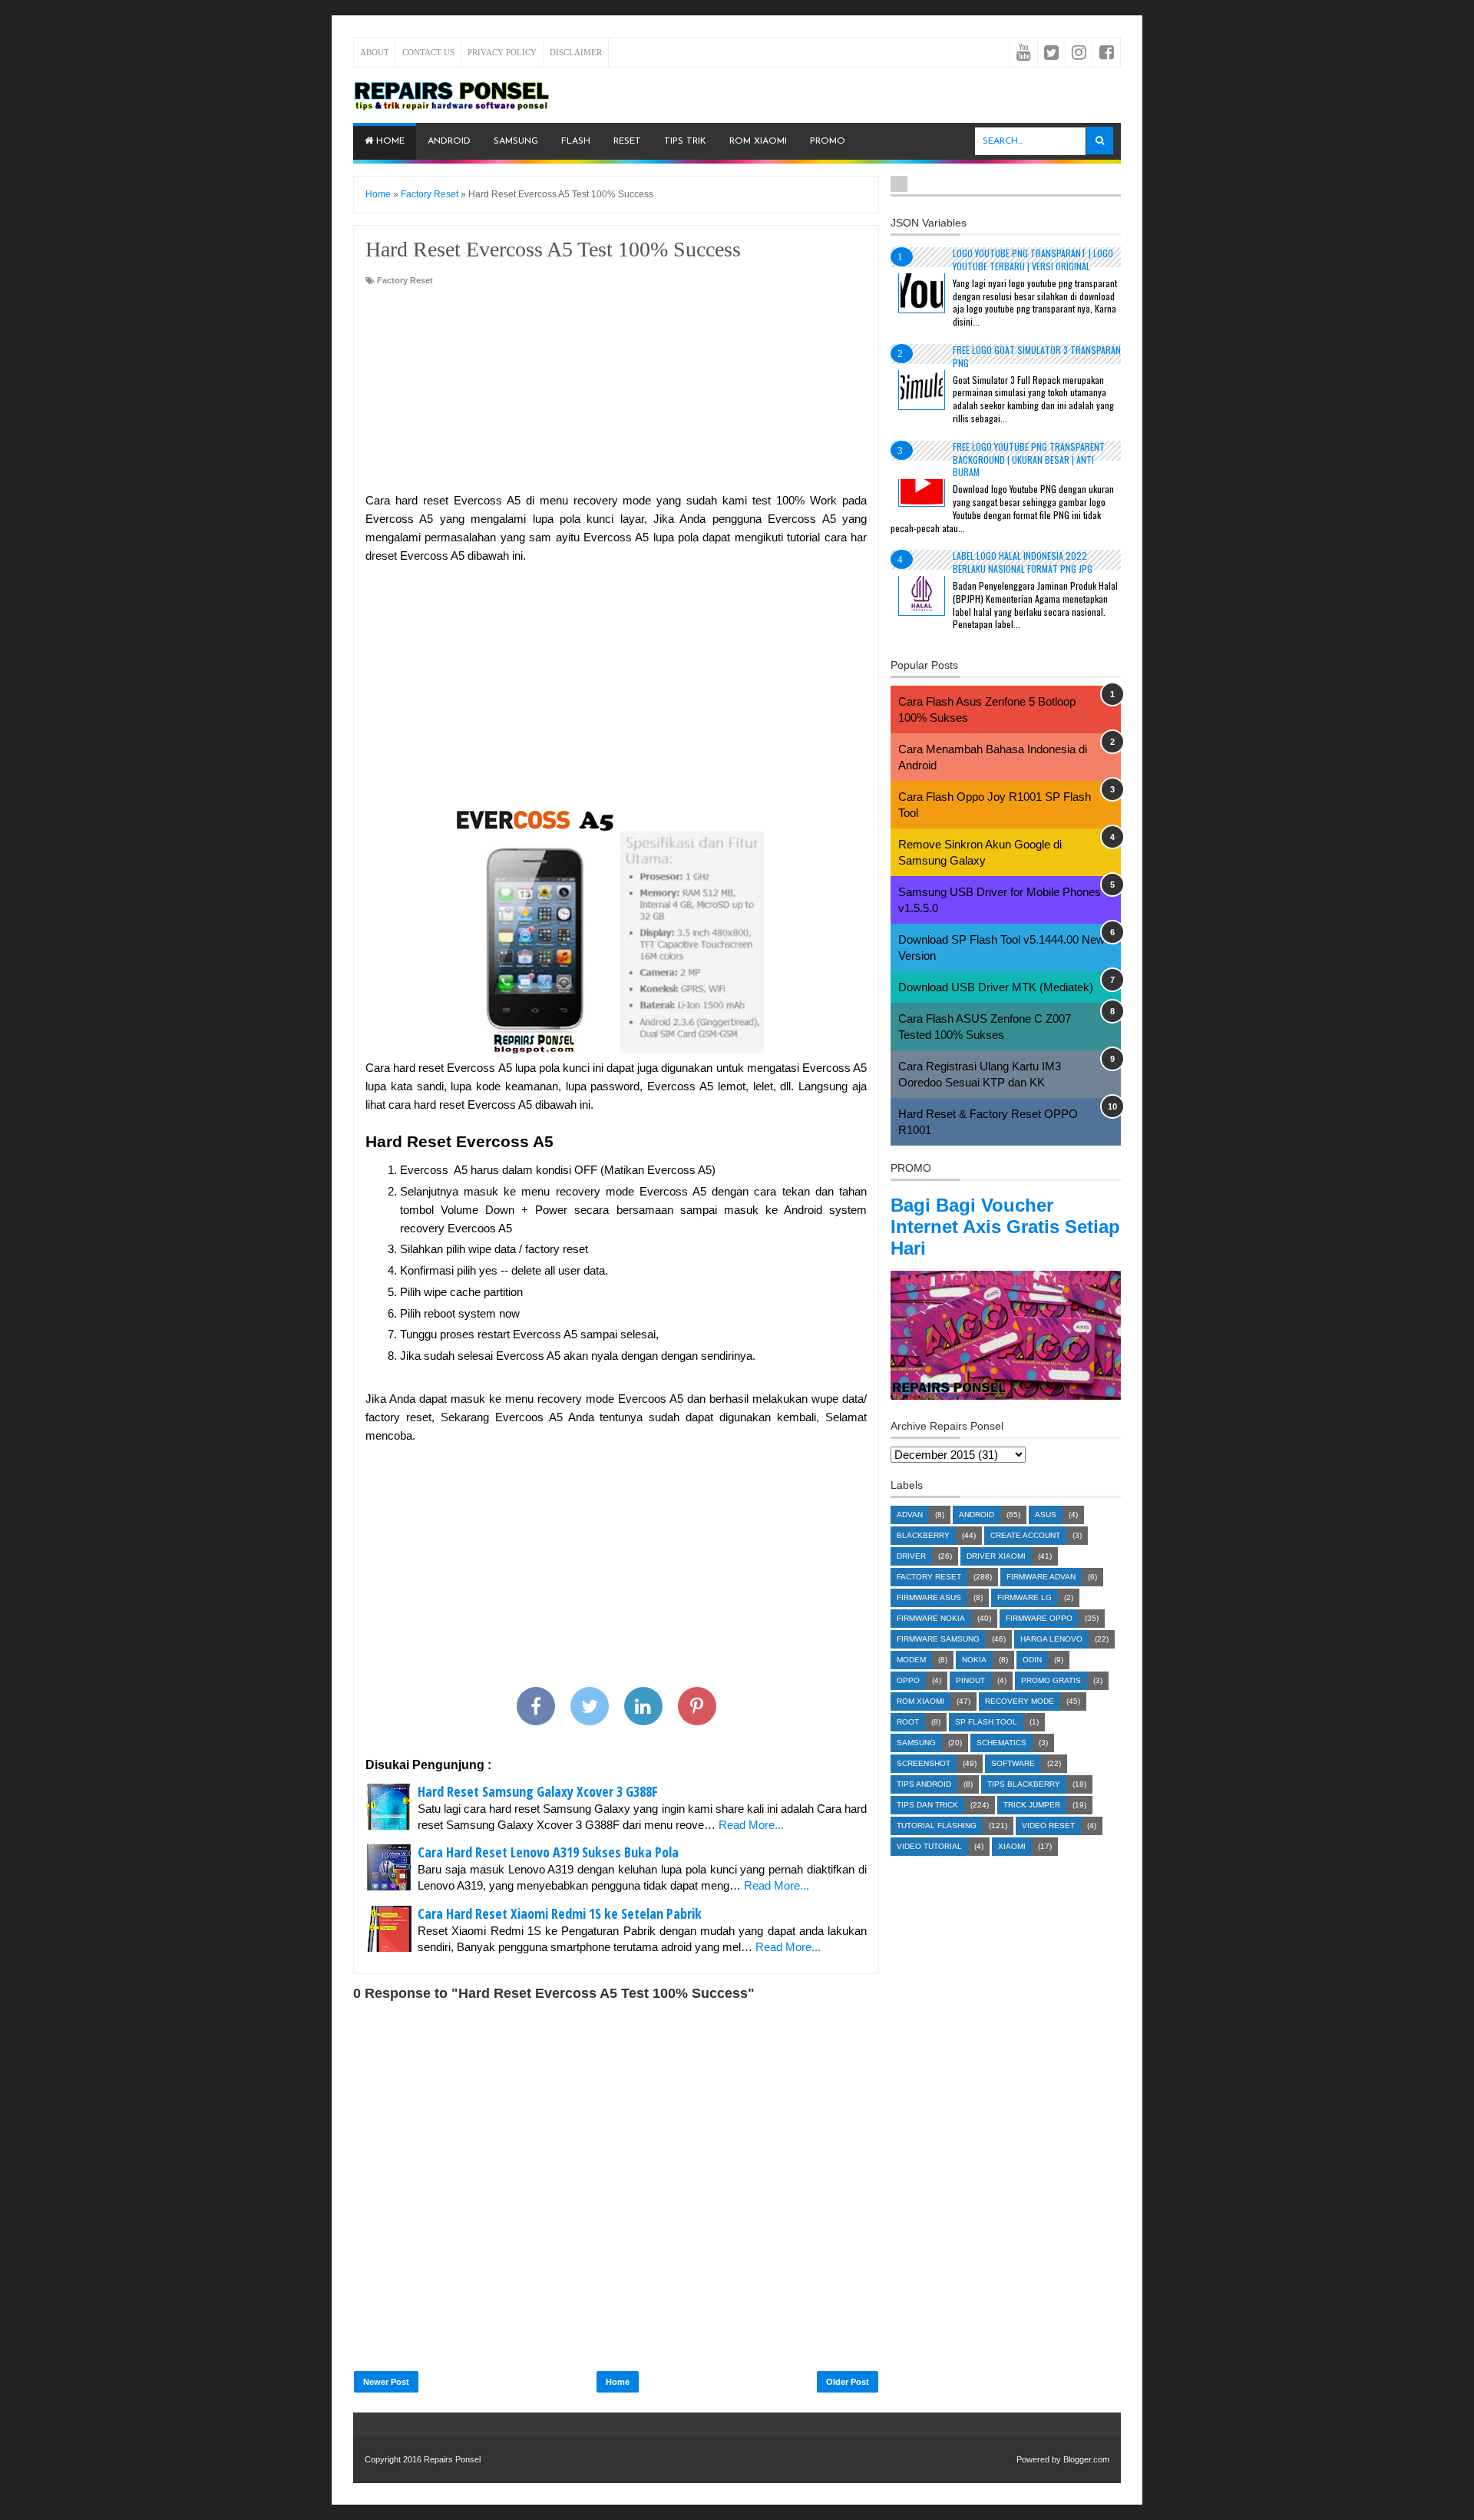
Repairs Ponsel (452, 2459)
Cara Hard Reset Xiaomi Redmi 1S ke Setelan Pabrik (560, 1913)
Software (1013, 1763)
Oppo (908, 1680)
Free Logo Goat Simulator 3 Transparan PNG (1037, 356)
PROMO (828, 141)
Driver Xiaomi (996, 1556)
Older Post (848, 2382)
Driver (911, 1556)
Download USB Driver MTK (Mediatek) (996, 987)
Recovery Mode (1020, 1701)
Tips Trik (685, 141)
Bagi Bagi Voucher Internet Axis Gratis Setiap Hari (1005, 1227)
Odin (1032, 1660)
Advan (910, 1515)
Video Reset (1048, 1826)
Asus (1046, 1515)
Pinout (970, 1680)
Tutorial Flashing (937, 1826)
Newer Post (386, 2382)
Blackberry (923, 1535)
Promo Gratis (1051, 1680)
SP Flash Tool (986, 1722)
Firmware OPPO (1039, 1618)
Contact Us (428, 52)
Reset (627, 141)
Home (389, 141)
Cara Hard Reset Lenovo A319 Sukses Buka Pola (548, 1852)
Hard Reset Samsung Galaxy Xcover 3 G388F (538, 1791)
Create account (1025, 1535)
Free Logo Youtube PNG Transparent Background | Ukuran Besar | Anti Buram (1029, 460)
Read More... (751, 1825)
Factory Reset (405, 280)
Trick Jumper (1032, 1805)
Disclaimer (576, 52)
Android (449, 141)
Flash (576, 141)
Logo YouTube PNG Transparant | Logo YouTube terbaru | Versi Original (1033, 260)
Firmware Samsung (938, 1639)
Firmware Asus (929, 1597)
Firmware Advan (1041, 1577)
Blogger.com (1086, 2459)
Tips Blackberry (1024, 1784)
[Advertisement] (616, 390)
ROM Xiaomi (758, 141)
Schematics (1001, 1743)
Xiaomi (1012, 1846)
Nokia (974, 1660)
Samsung (516, 141)
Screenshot (924, 1763)
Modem (911, 1660)
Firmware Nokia (931, 1618)
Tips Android (924, 1784)
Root (908, 1722)
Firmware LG (1025, 1597)
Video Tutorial (929, 1846)
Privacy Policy (502, 52)
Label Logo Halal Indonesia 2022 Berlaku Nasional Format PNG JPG (1023, 562)
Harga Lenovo (1051, 1639)
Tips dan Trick (927, 1805)
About (375, 52)
